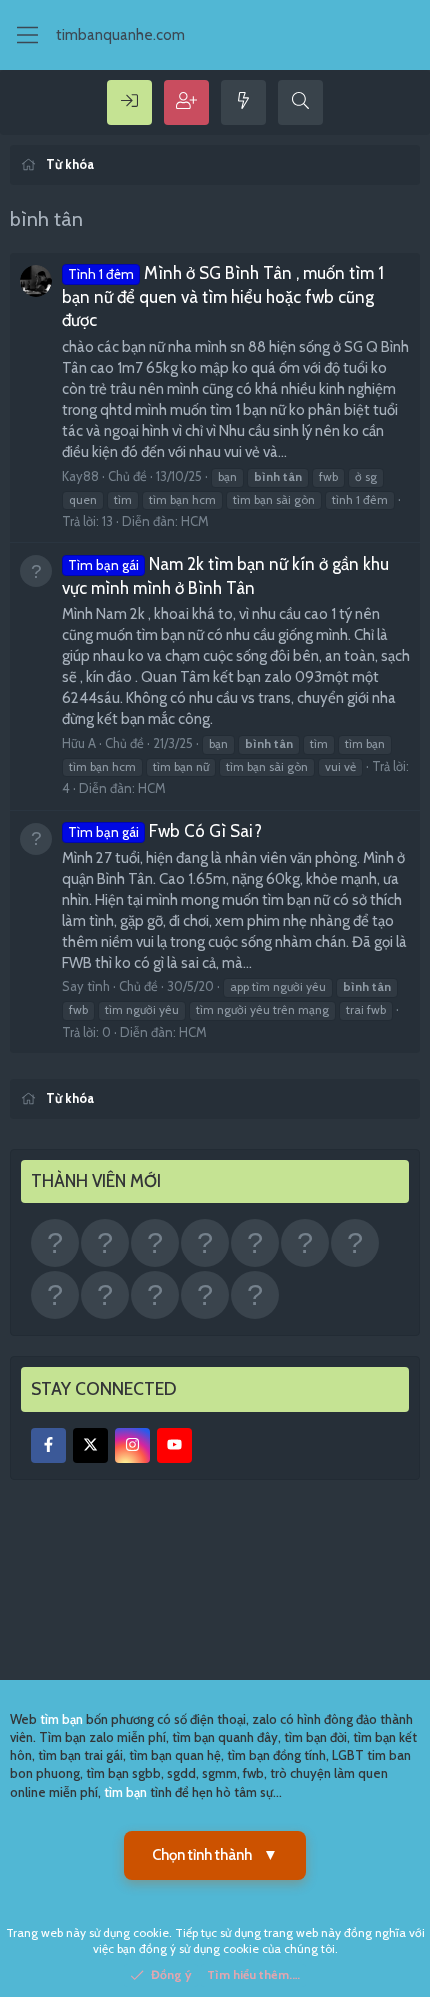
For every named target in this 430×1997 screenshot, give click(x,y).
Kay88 (80, 476)
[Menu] (27, 35)
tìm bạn (61, 1719)
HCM (195, 521)
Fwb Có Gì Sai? (165, 831)
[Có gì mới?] (243, 102)
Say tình (86, 986)
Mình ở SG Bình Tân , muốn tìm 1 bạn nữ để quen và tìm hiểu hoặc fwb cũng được (223, 297)
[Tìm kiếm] (300, 102)
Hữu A (79, 743)
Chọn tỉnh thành (215, 1855)
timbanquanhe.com (120, 35)
